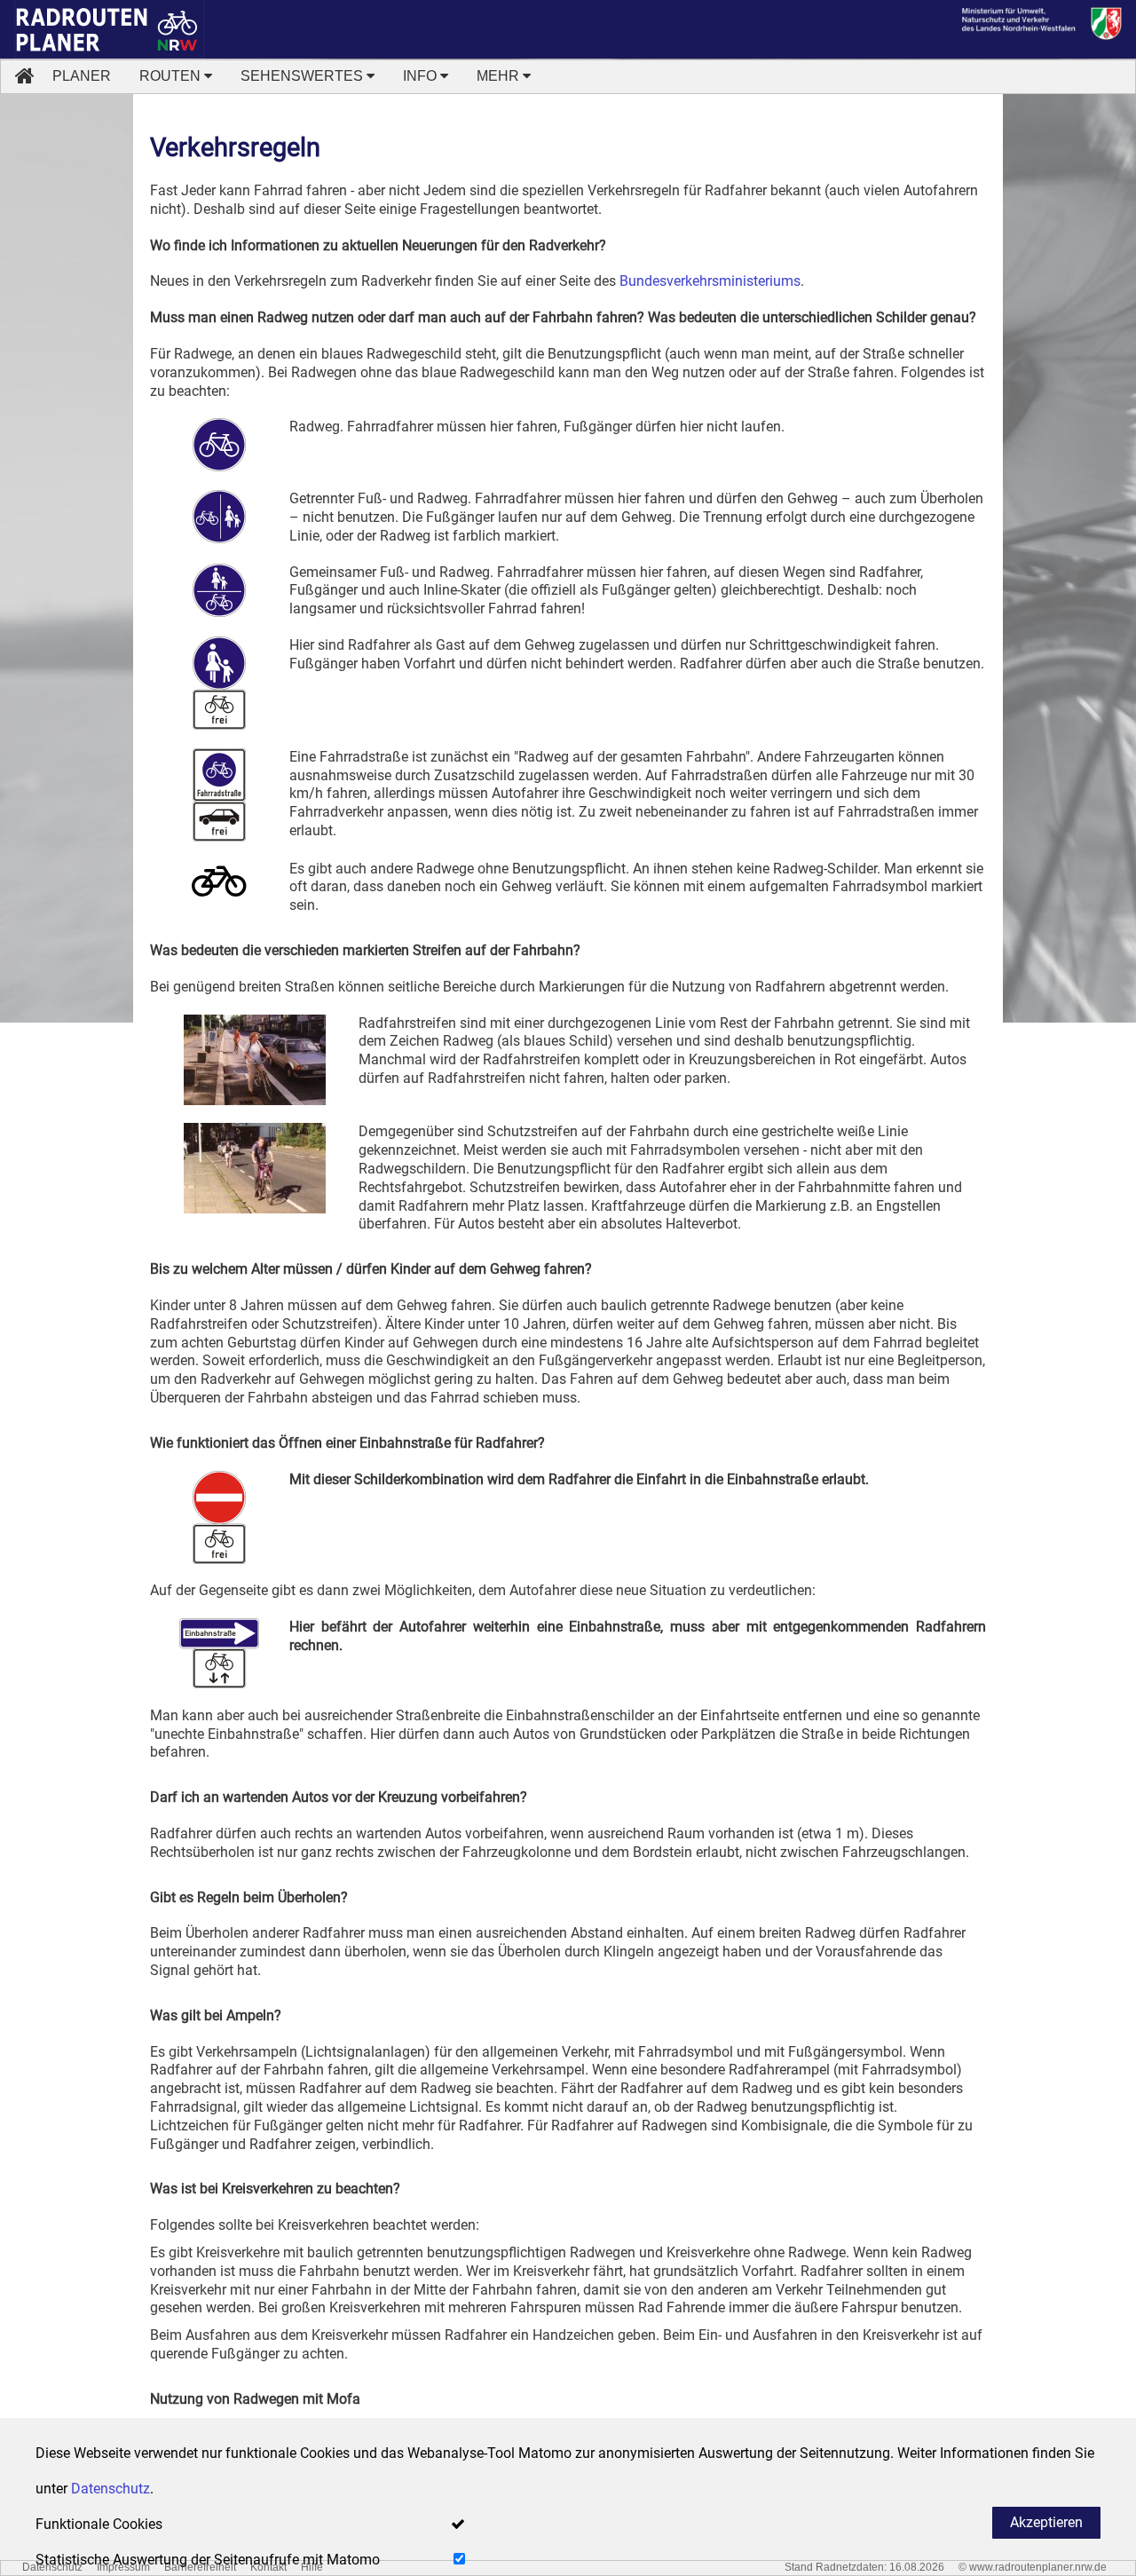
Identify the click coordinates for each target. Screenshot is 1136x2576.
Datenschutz (110, 2489)
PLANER (82, 76)
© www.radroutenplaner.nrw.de (1033, 2567)
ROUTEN (172, 76)
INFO (422, 76)
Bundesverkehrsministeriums (710, 281)
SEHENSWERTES (304, 76)
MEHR (500, 76)
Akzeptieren (1046, 2522)
